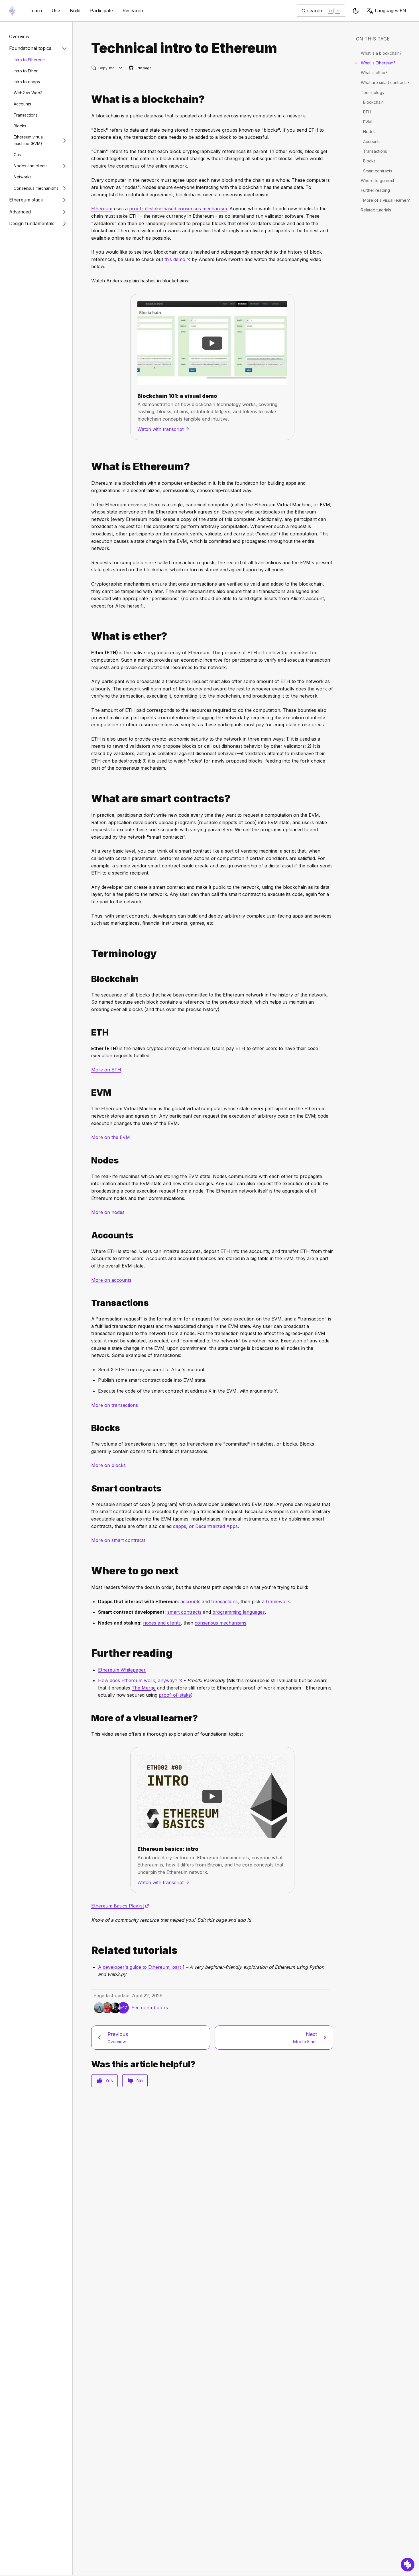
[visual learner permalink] (89, 1718)
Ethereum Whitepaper (122, 1670)
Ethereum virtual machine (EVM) (29, 140)
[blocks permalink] (89, 1428)
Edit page (141, 68)
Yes (109, 2080)
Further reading (375, 190)
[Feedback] (408, 2565)
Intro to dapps (27, 82)
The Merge (144, 1688)
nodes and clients (162, 1623)
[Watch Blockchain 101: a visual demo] (212, 343)
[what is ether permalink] (89, 636)
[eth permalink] (89, 1033)
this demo (177, 259)
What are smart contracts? (385, 82)
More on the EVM (111, 1137)
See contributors (150, 2008)
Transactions (26, 115)
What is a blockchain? (381, 53)
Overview (19, 36)
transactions (224, 1601)
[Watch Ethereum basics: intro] (212, 1796)
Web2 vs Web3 (28, 93)
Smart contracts (378, 171)
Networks (23, 177)
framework (278, 1601)
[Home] (12, 11)
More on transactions (115, 1405)
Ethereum (102, 209)
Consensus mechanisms (36, 188)
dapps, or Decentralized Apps (205, 1526)
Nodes (369, 132)
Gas (17, 155)
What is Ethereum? (378, 63)
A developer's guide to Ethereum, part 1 (141, 1967)
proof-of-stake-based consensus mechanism (178, 209)
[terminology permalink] (89, 954)
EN (390, 11)
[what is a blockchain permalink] (89, 99)
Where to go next (378, 181)
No (140, 2080)
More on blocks (108, 1465)
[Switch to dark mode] (356, 11)
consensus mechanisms (220, 1623)
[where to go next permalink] (89, 1571)
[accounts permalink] (89, 1235)
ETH (367, 112)
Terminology (373, 92)
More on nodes (108, 1212)
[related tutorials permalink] (89, 1950)
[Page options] (121, 68)
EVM (367, 122)
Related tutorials (376, 210)
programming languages (239, 1612)
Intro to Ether (26, 71)
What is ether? (374, 73)
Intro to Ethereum (30, 60)
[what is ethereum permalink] (89, 467)
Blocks (20, 126)
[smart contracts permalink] (89, 1488)
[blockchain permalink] (89, 979)
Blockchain (373, 102)
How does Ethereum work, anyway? (140, 1680)
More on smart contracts (118, 1540)
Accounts (22, 104)
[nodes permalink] (89, 1160)
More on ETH (106, 1070)
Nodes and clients (31, 166)
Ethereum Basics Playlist (120, 1906)
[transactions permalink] (89, 1303)
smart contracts (184, 1612)
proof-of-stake (175, 1695)
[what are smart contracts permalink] (89, 799)
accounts (190, 1601)
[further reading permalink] (89, 1653)
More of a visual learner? (387, 200)
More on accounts (111, 1280)
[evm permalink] (89, 1093)
